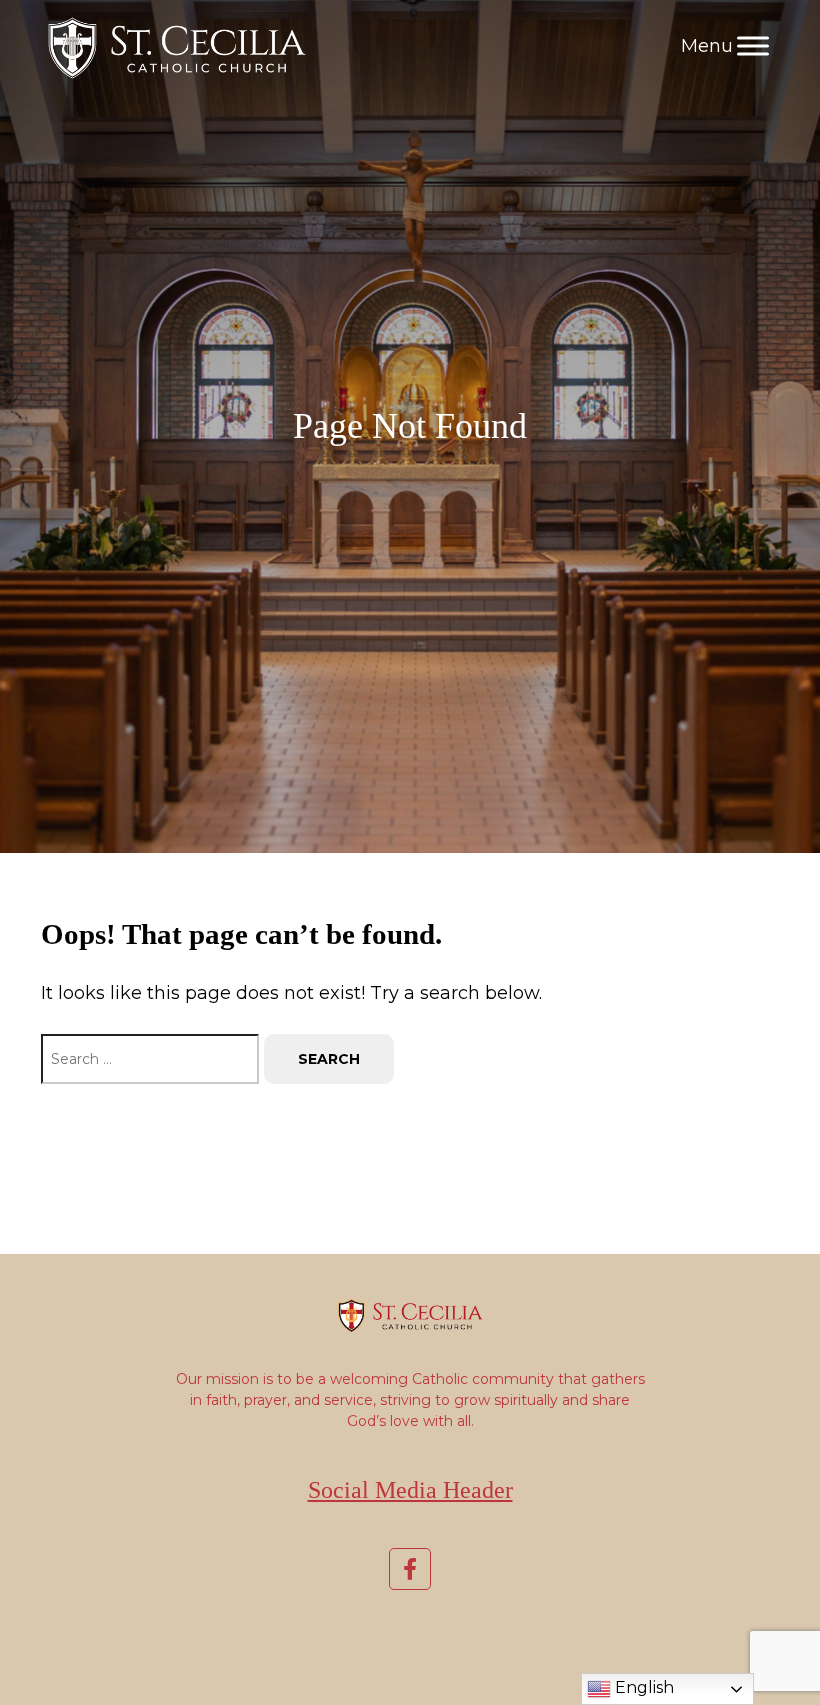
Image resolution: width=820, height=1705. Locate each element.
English (642, 1687)
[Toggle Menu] (753, 45)
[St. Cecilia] (174, 46)
